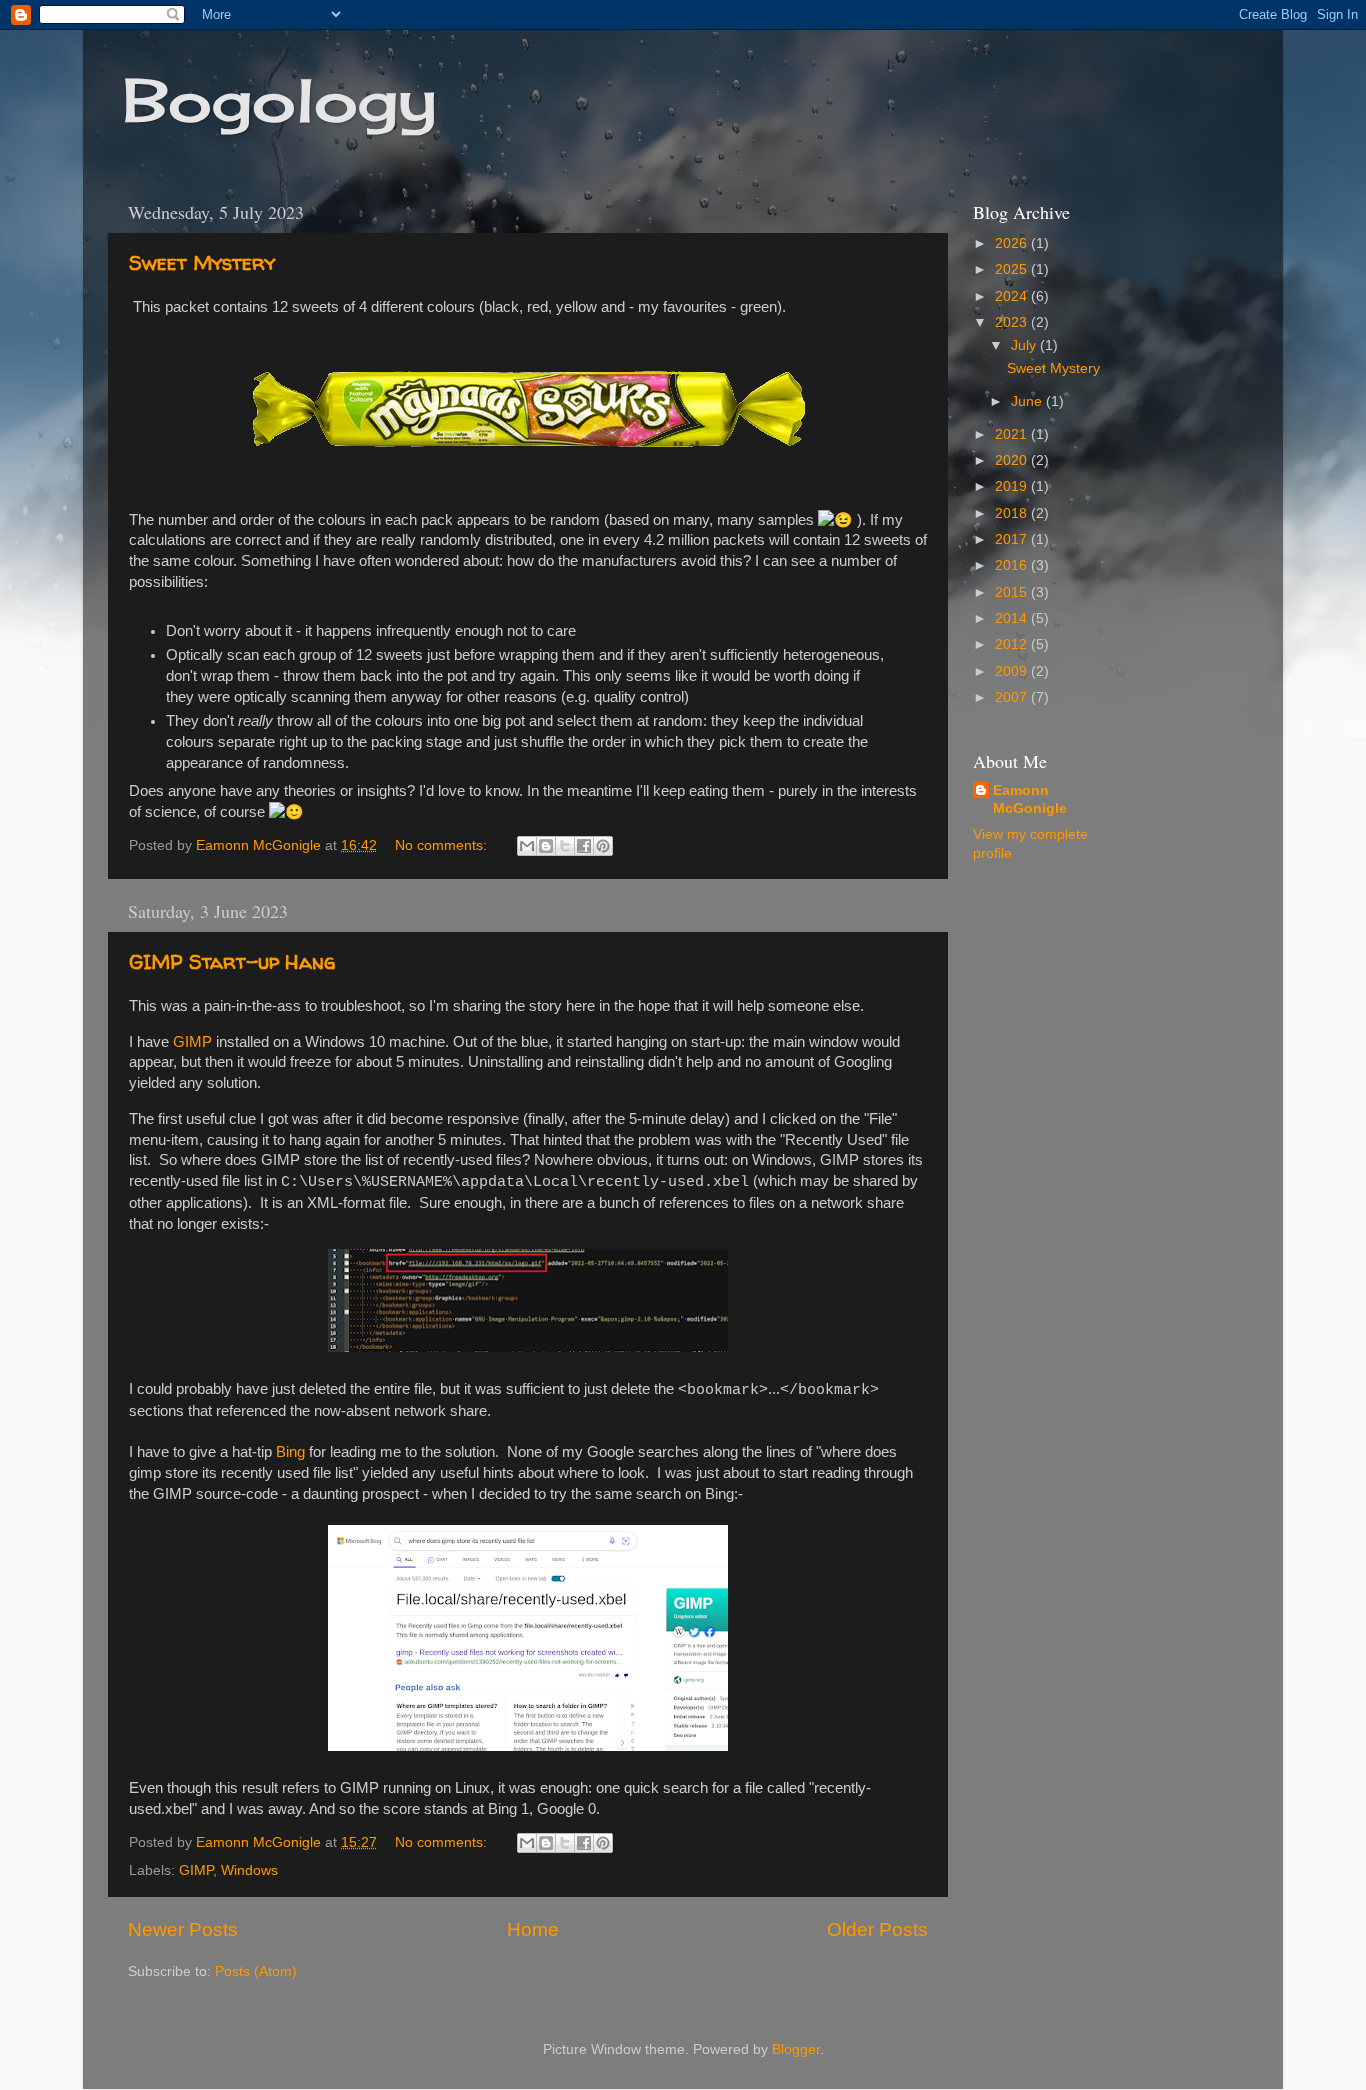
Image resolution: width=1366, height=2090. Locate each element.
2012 (1013, 644)
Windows (249, 1870)
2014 (1013, 618)
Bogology (280, 99)
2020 (1013, 460)
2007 (1013, 697)
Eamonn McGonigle (1030, 800)
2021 (1013, 434)
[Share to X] (565, 846)
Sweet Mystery (202, 262)
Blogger (796, 2049)
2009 (1013, 671)
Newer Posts (183, 1929)
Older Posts (877, 1929)
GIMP (192, 1042)
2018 (1013, 513)
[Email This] (527, 846)
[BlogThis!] (546, 846)
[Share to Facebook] (584, 846)
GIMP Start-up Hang (232, 961)
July (1025, 345)
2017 (1013, 539)
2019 (1013, 486)
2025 (1013, 269)
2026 (1013, 243)
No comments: (443, 845)
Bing (290, 1452)
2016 (1013, 565)
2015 (1013, 592)
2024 (1013, 296)
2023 (1013, 322)
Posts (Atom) (256, 1971)
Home (533, 1929)
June (1028, 401)
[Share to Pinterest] (603, 846)
